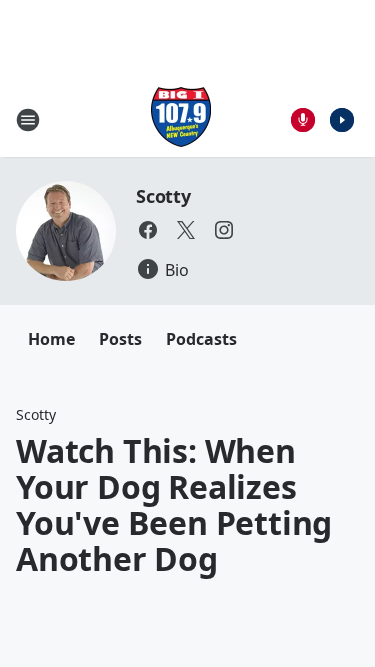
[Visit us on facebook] (148, 230)
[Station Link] (181, 119)
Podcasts (201, 339)
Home (51, 339)
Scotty (163, 196)
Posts (120, 339)
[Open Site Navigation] (28, 120)
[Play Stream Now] (342, 120)
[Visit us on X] (186, 230)
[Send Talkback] (303, 120)
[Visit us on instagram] (224, 230)
